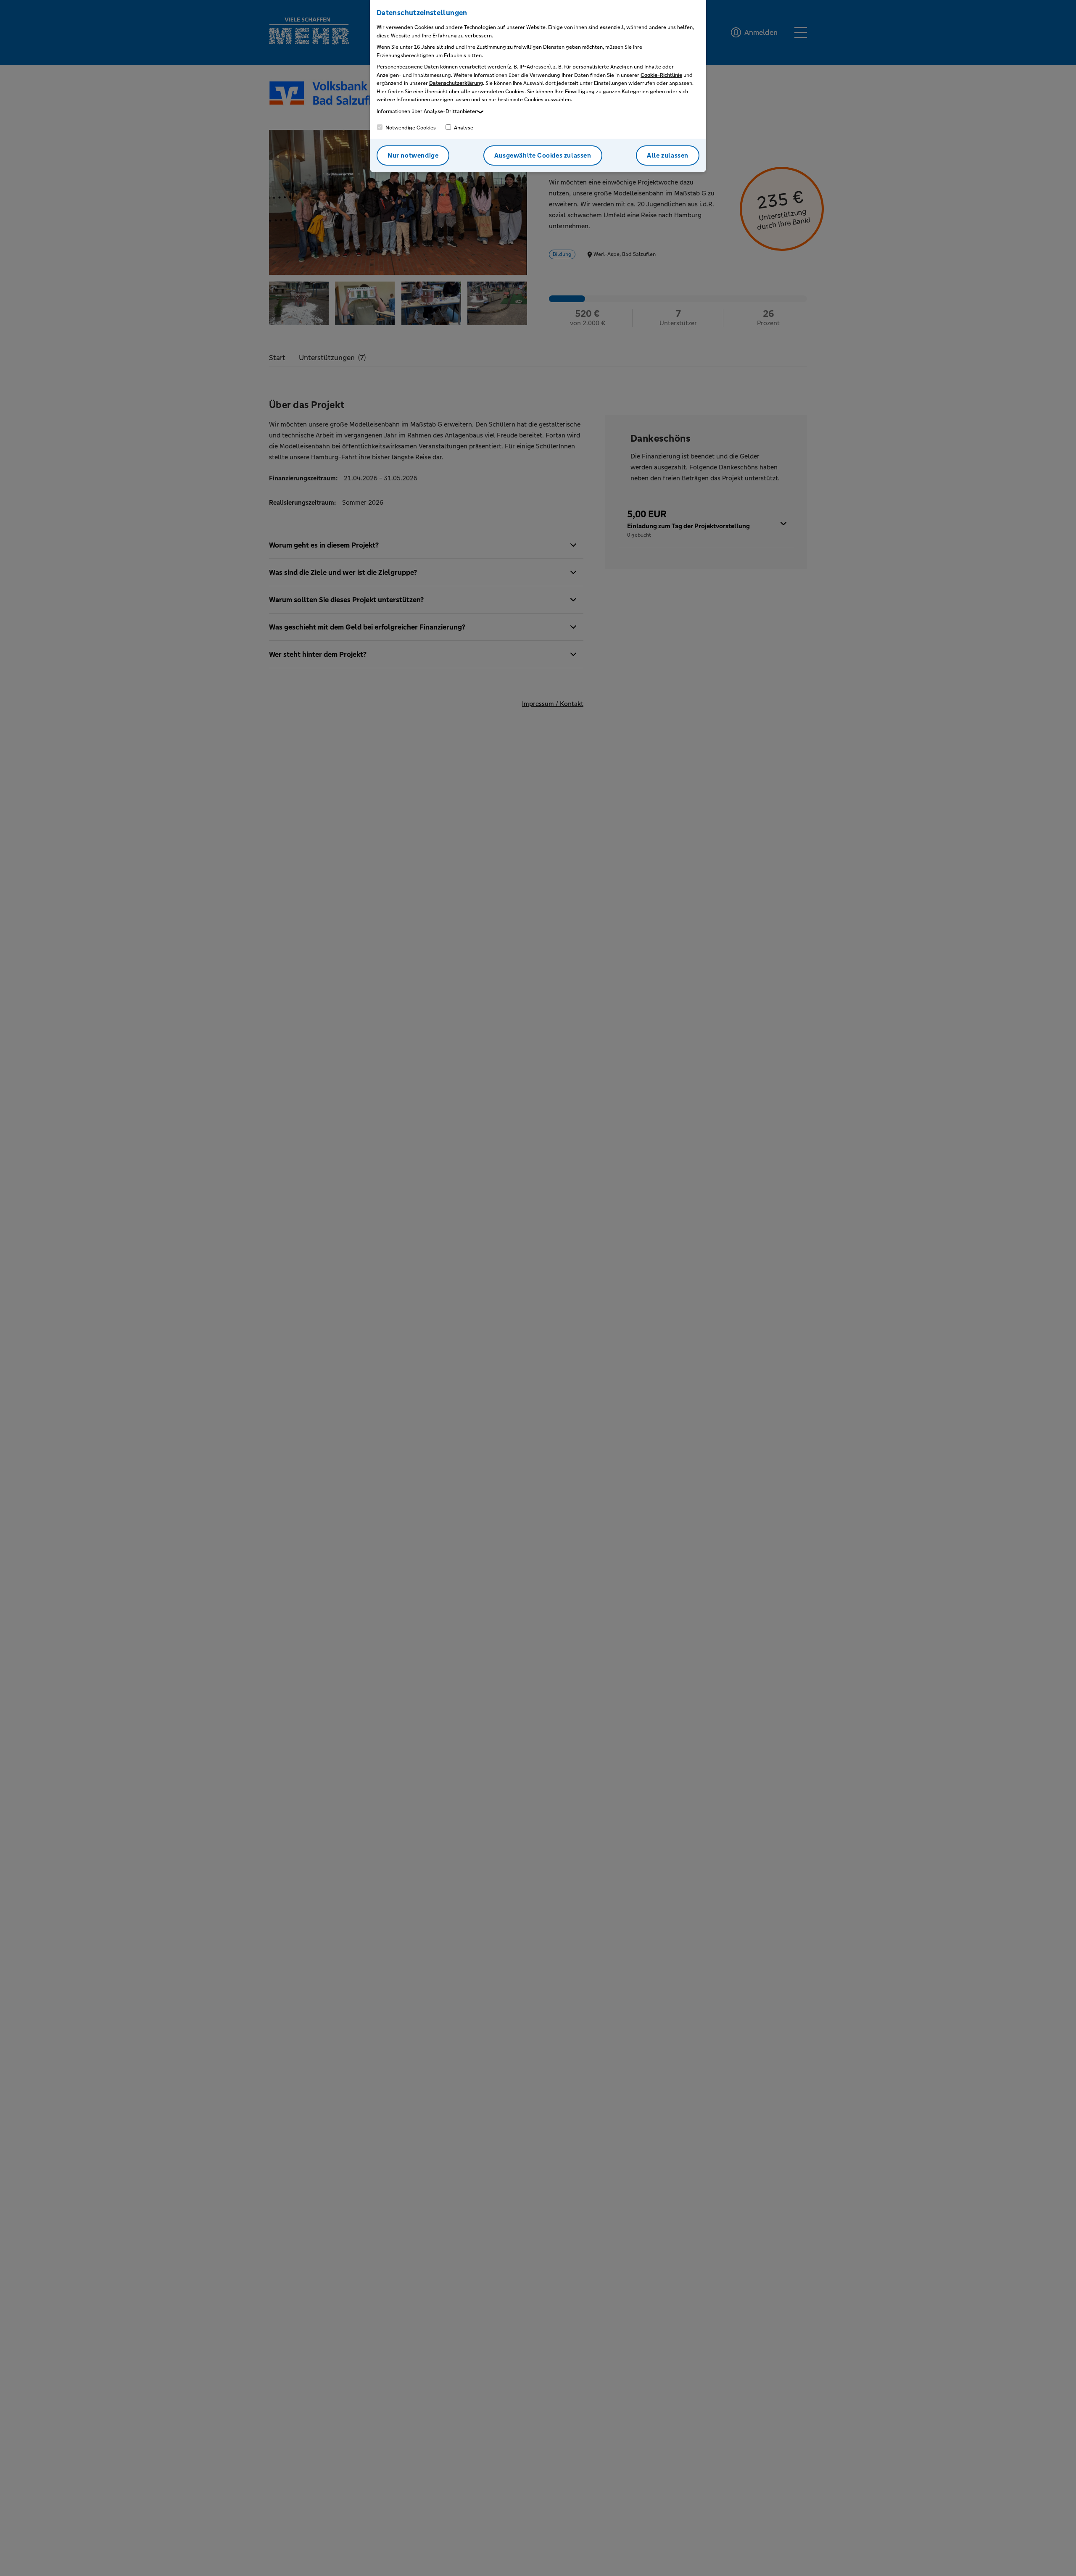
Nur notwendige (413, 155)
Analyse (463, 128)
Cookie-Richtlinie (661, 75)
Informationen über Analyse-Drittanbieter (427, 111)
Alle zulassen (668, 155)
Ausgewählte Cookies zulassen (543, 155)
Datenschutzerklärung (456, 83)
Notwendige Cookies (410, 128)
